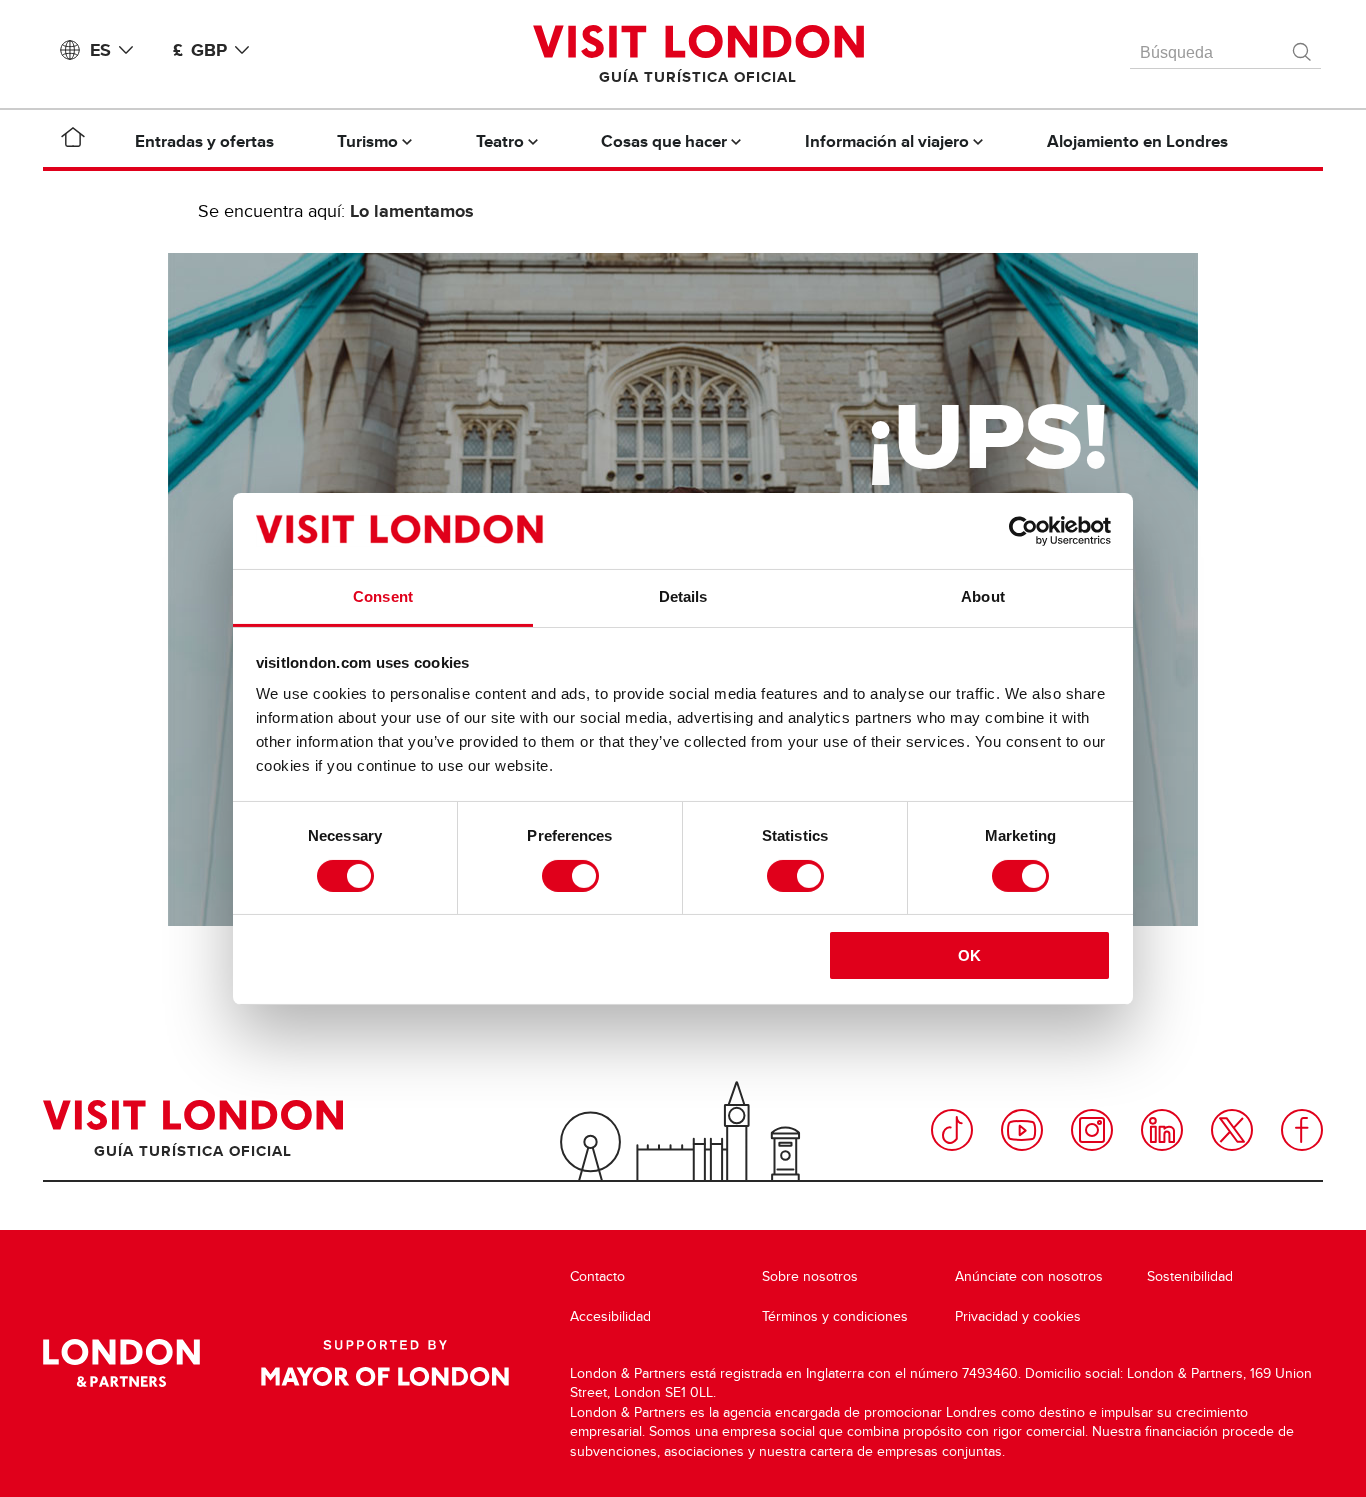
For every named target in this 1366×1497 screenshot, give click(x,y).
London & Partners (121, 1363)
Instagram (1092, 1130)
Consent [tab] (383, 596)
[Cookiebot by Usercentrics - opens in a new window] (1023, 531)
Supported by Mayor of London (385, 1363)
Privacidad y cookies (1018, 1316)
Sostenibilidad (1190, 1276)
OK (969, 955)
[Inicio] (73, 141)
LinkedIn (1162, 1130)
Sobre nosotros (810, 1276)
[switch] (570, 876)
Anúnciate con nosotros (1029, 1276)
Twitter (1232, 1130)
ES (100, 50)
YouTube (1022, 1130)
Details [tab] (683, 596)
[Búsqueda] (1303, 47)
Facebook (1302, 1130)
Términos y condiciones (835, 1316)
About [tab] (983, 596)
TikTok (952, 1130)
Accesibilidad (610, 1316)
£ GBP (200, 50)
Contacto (597, 1276)
